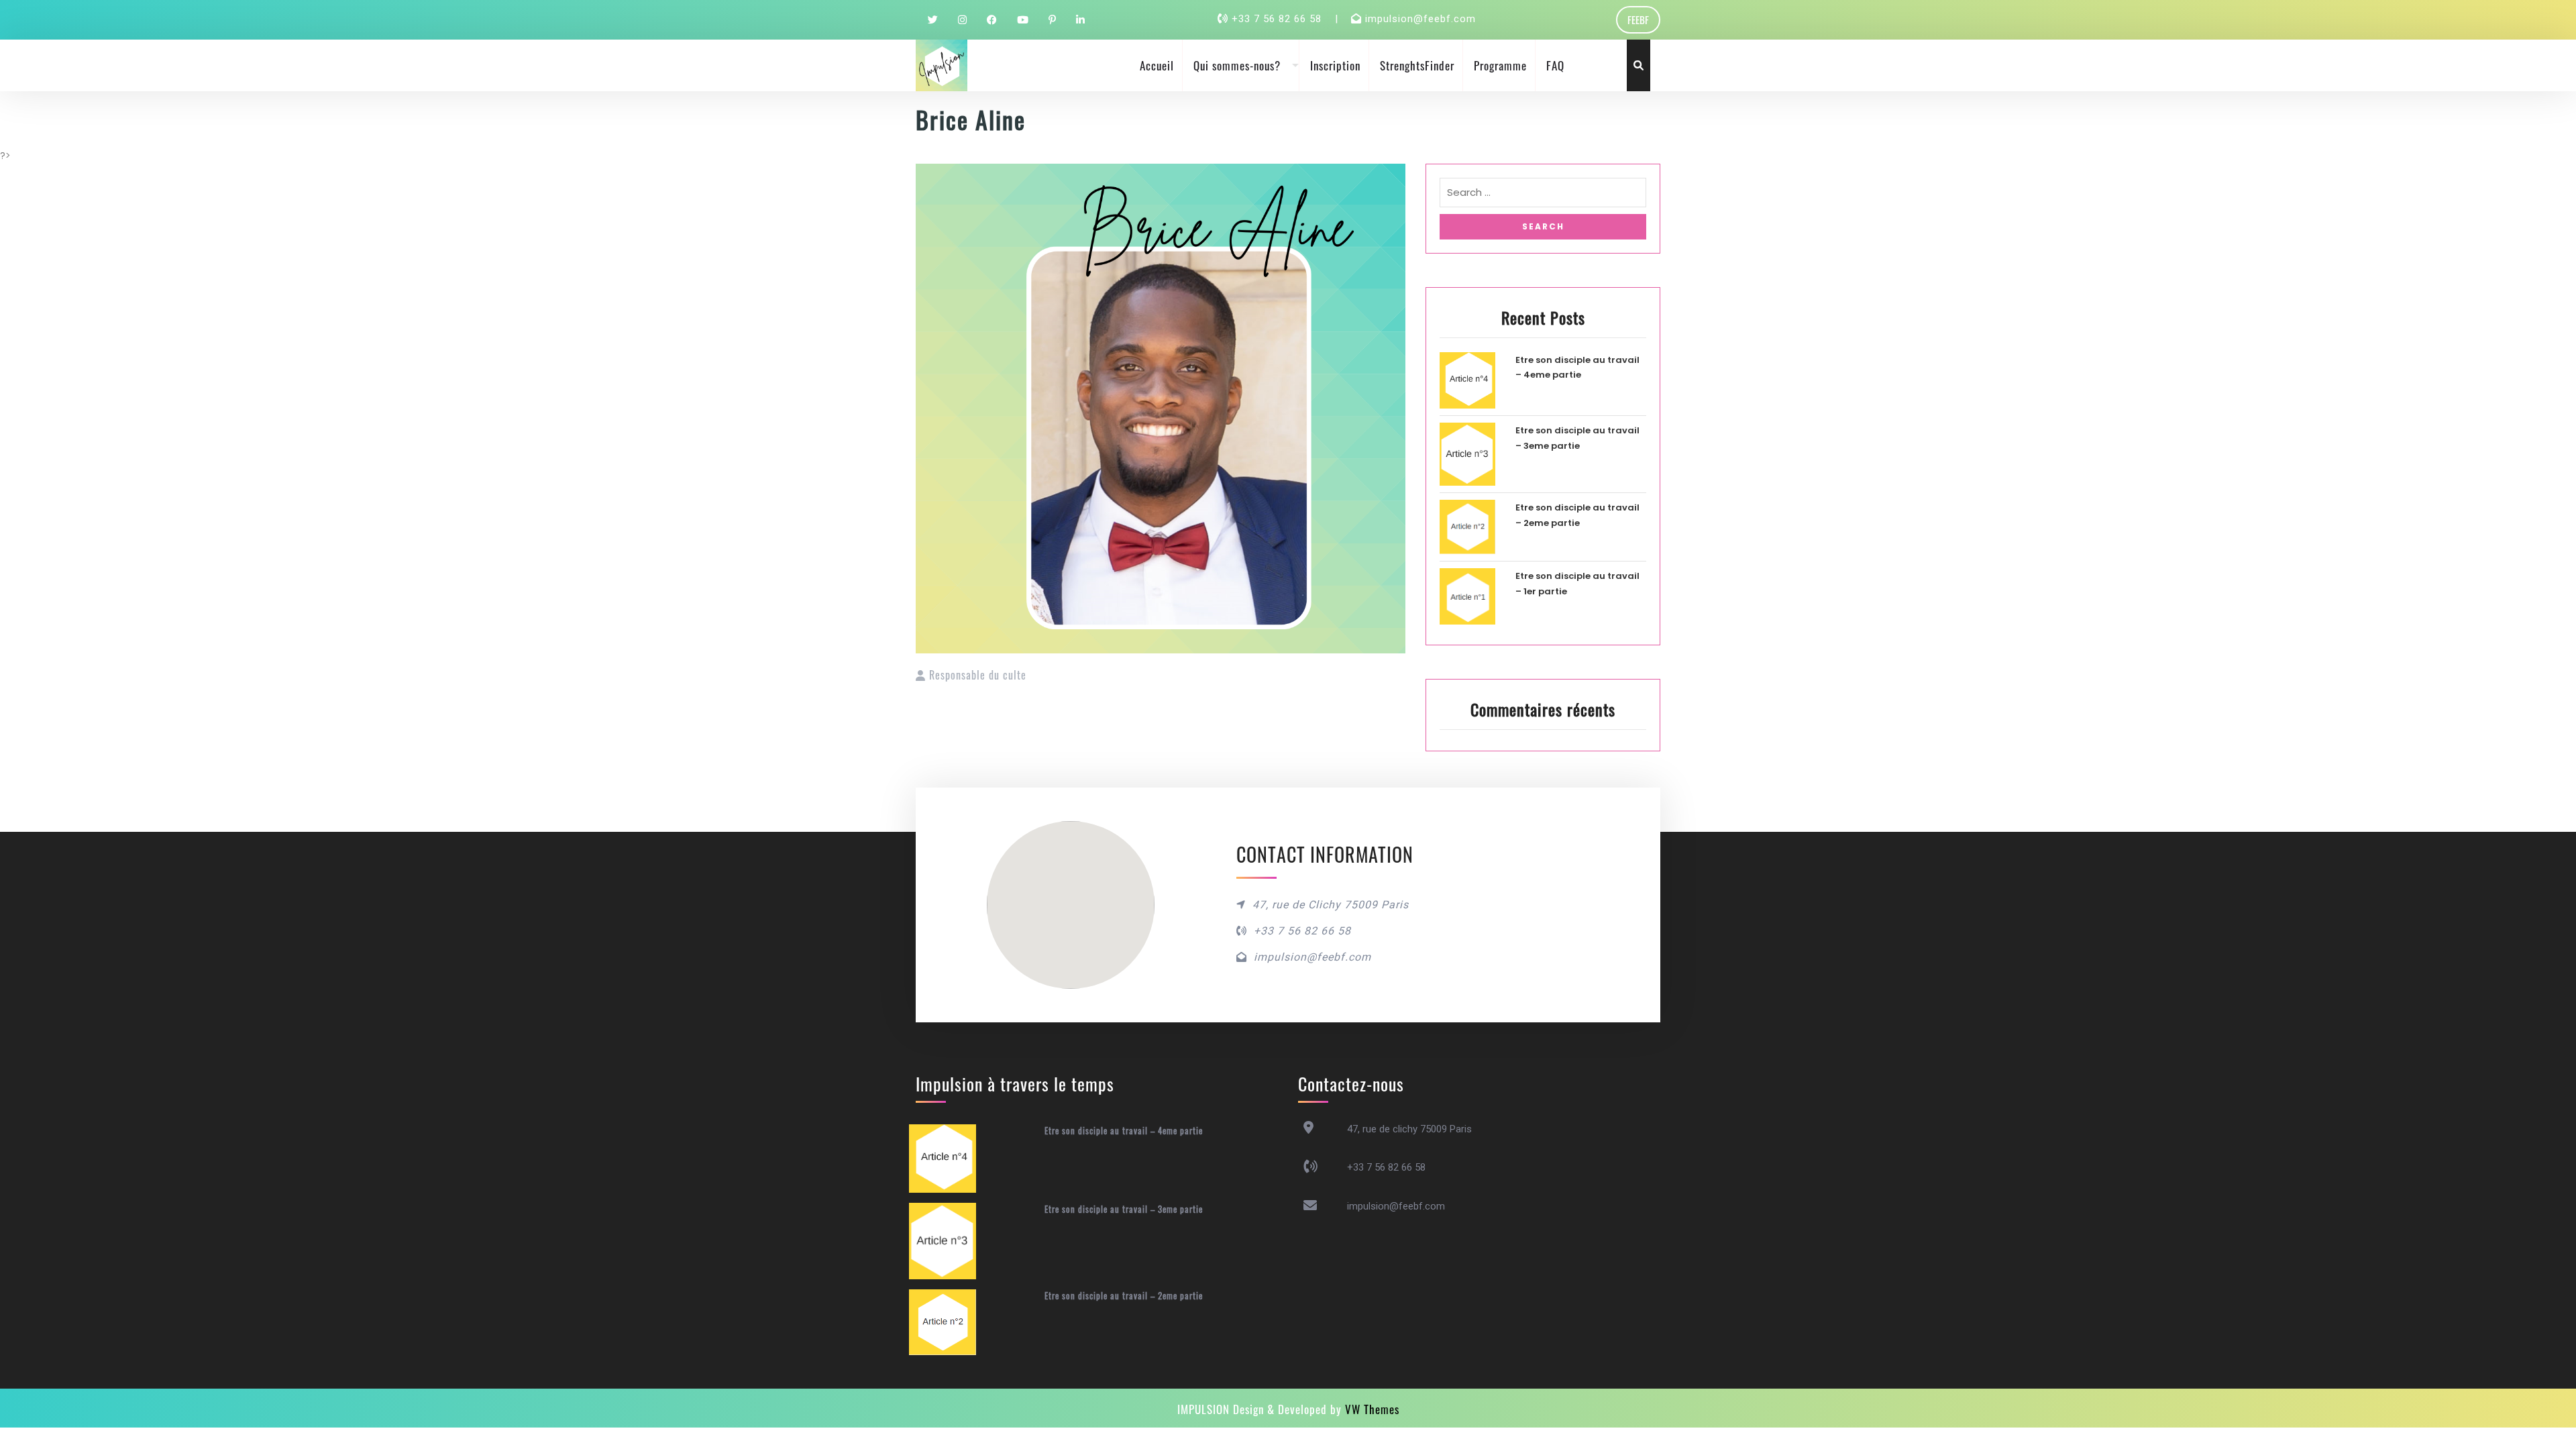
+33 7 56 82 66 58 (1278, 19)
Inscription (1335, 65)
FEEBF (1638, 19)
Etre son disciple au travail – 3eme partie (1124, 1209)
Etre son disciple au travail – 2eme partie (1124, 1295)
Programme (1500, 65)
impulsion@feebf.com (1420, 19)
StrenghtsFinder (1417, 65)
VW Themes (1371, 1409)
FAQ (1555, 65)
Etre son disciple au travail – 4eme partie (1124, 1130)
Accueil (1157, 65)
